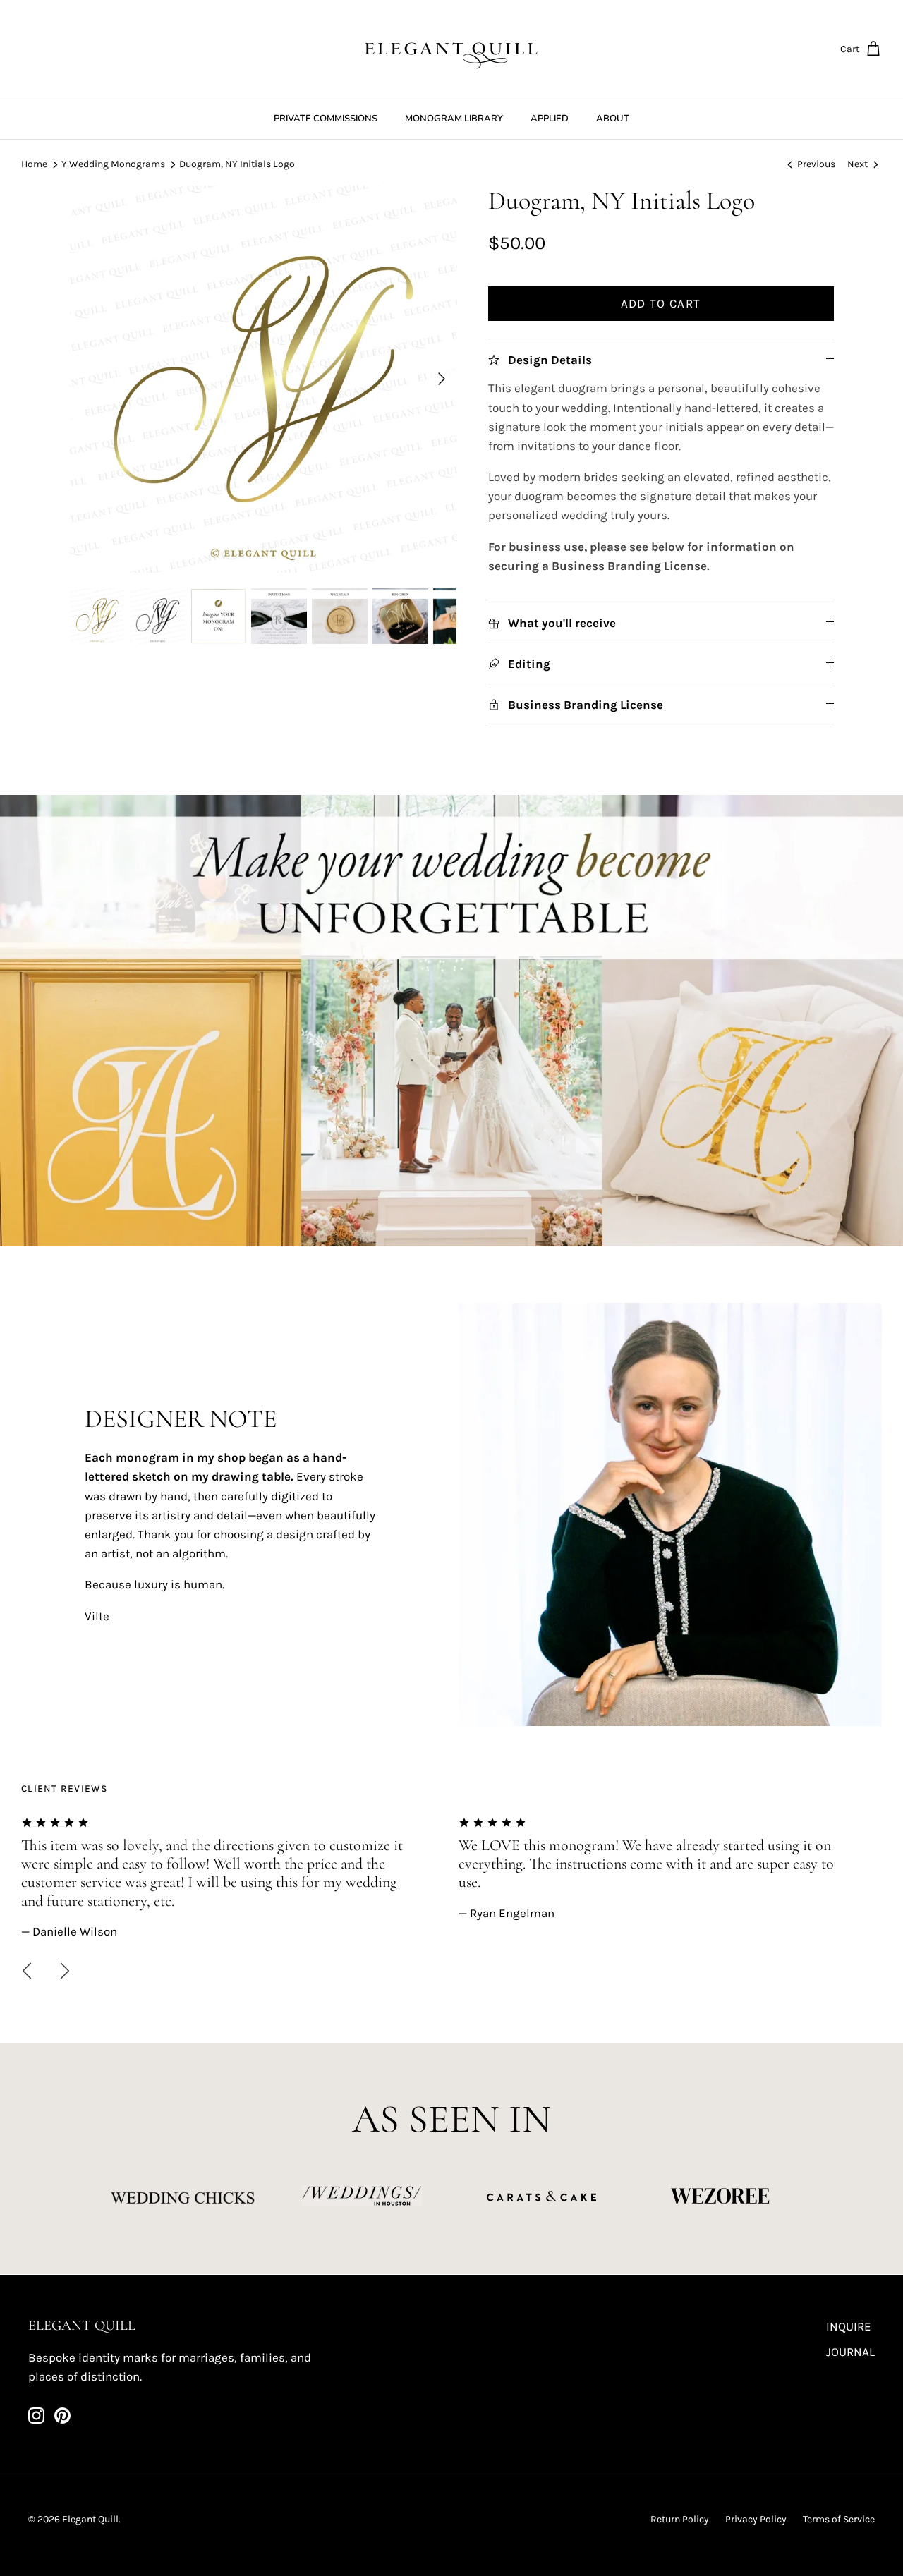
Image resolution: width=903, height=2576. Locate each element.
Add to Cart (661, 303)
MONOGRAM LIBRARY (454, 119)
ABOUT (613, 119)
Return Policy (680, 2519)
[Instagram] (36, 2416)
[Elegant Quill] (451, 49)
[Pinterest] (62, 2416)
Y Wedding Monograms (113, 164)
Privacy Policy (756, 2519)
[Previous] (27, 1971)
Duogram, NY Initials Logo (237, 164)
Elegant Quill (90, 2519)
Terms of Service (839, 2519)
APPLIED (550, 119)
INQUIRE (849, 2326)
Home (34, 164)
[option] (263, 379)
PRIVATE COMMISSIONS (326, 119)
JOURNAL (850, 2352)
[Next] (442, 379)
